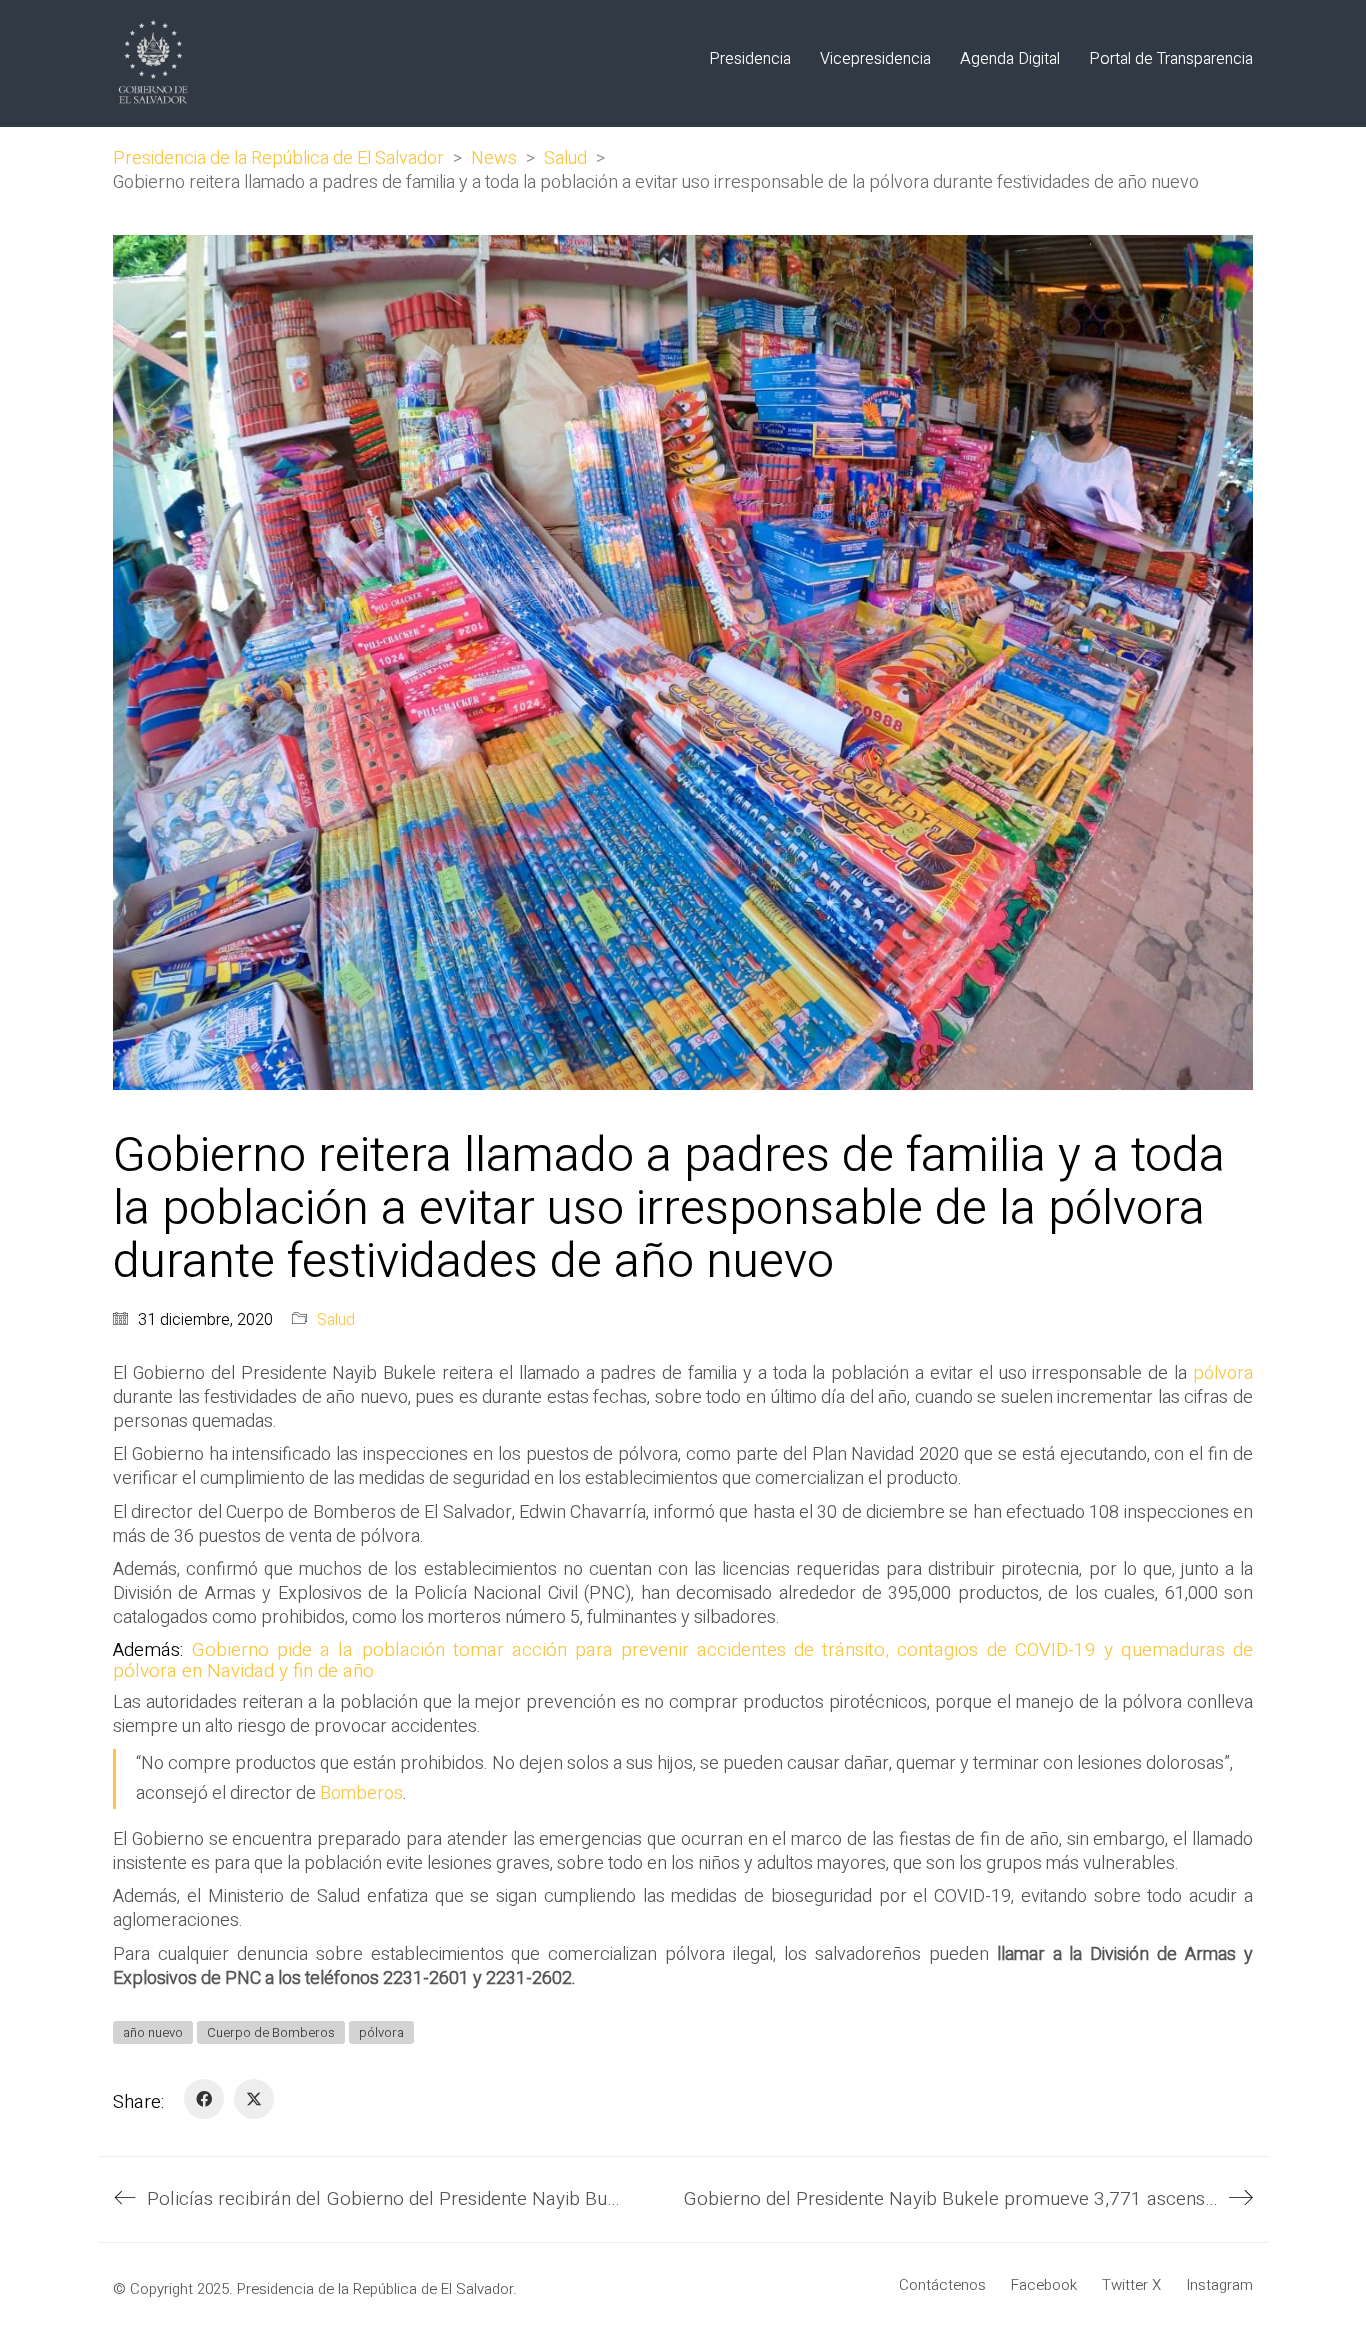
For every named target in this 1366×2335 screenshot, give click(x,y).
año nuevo (153, 2032)
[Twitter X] (254, 2099)
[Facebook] (204, 2099)
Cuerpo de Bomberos (271, 2032)
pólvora (1223, 1373)
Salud (336, 1320)
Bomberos (361, 1793)
